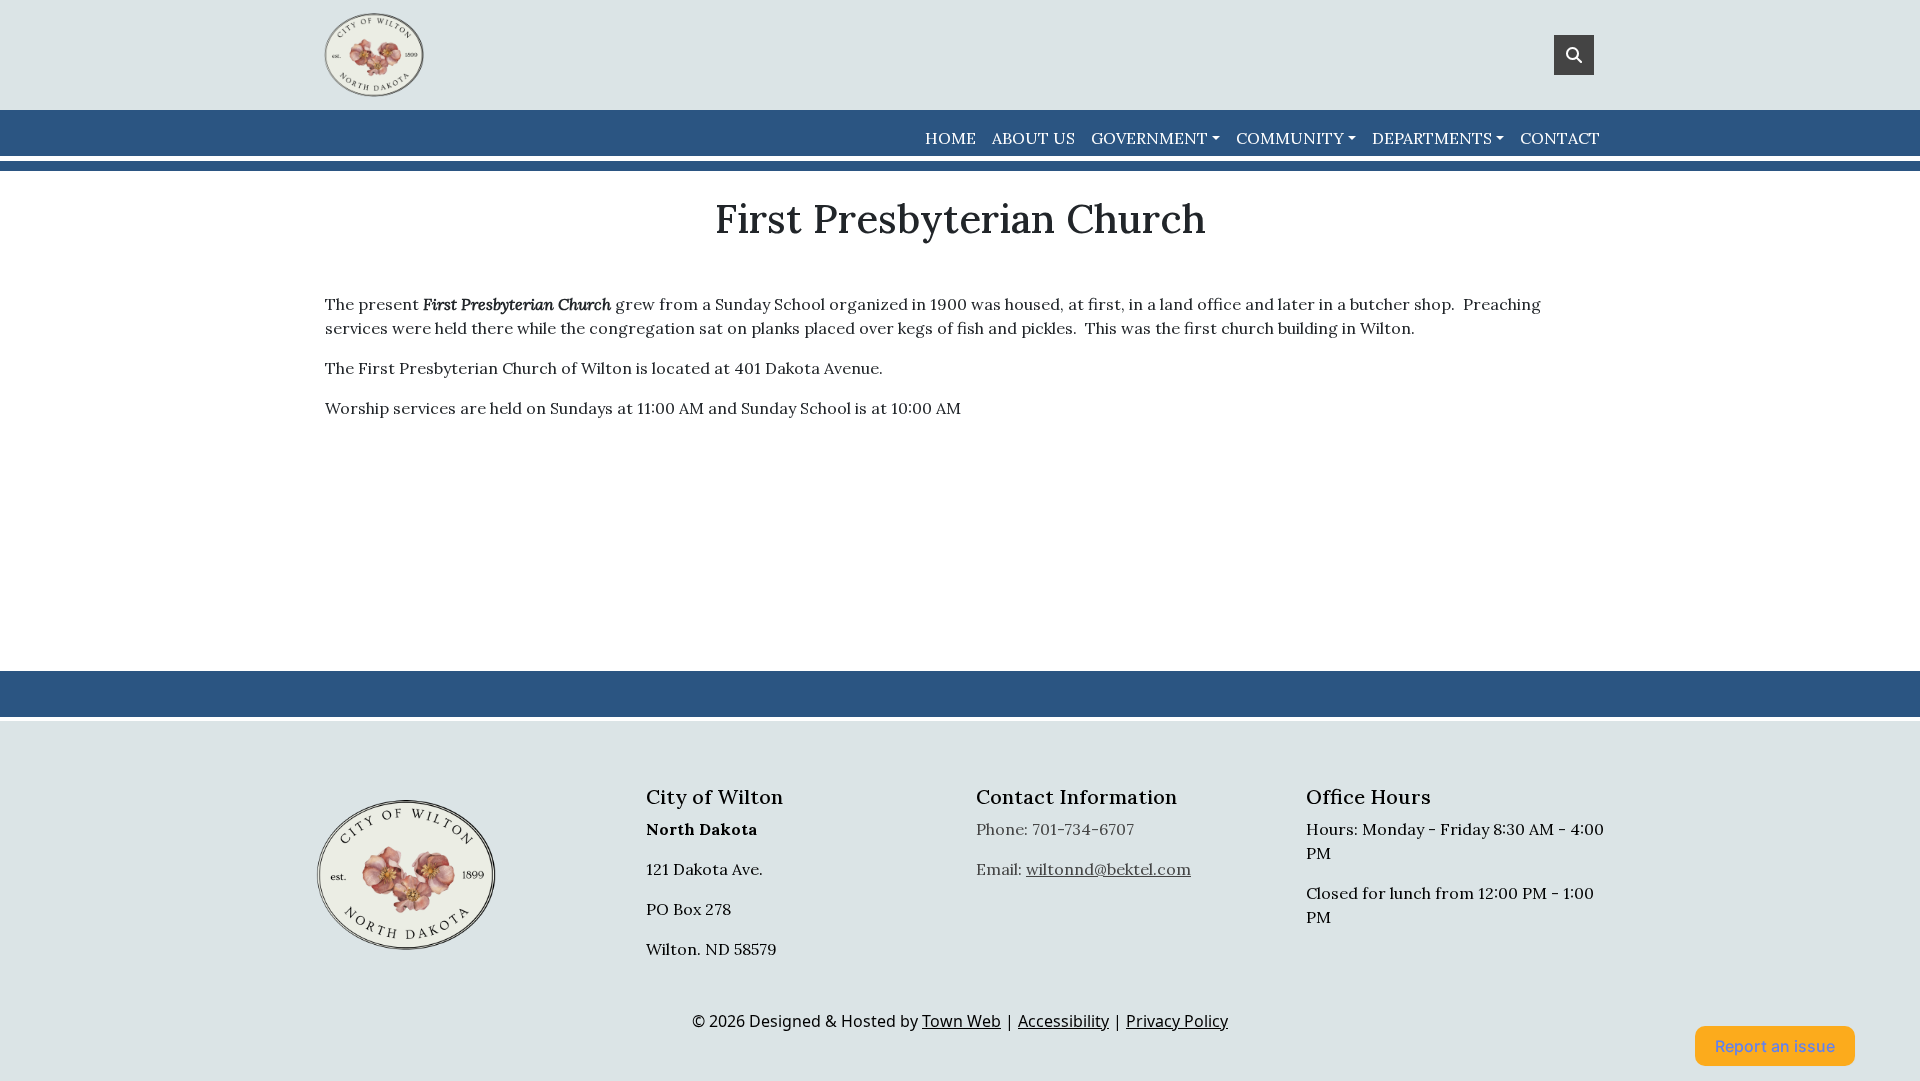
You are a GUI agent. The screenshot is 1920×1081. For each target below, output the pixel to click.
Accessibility (1063, 1021)
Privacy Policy (1177, 1021)
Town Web (961, 1021)
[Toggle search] (1574, 55)
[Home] (374, 55)
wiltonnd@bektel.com (1108, 869)
